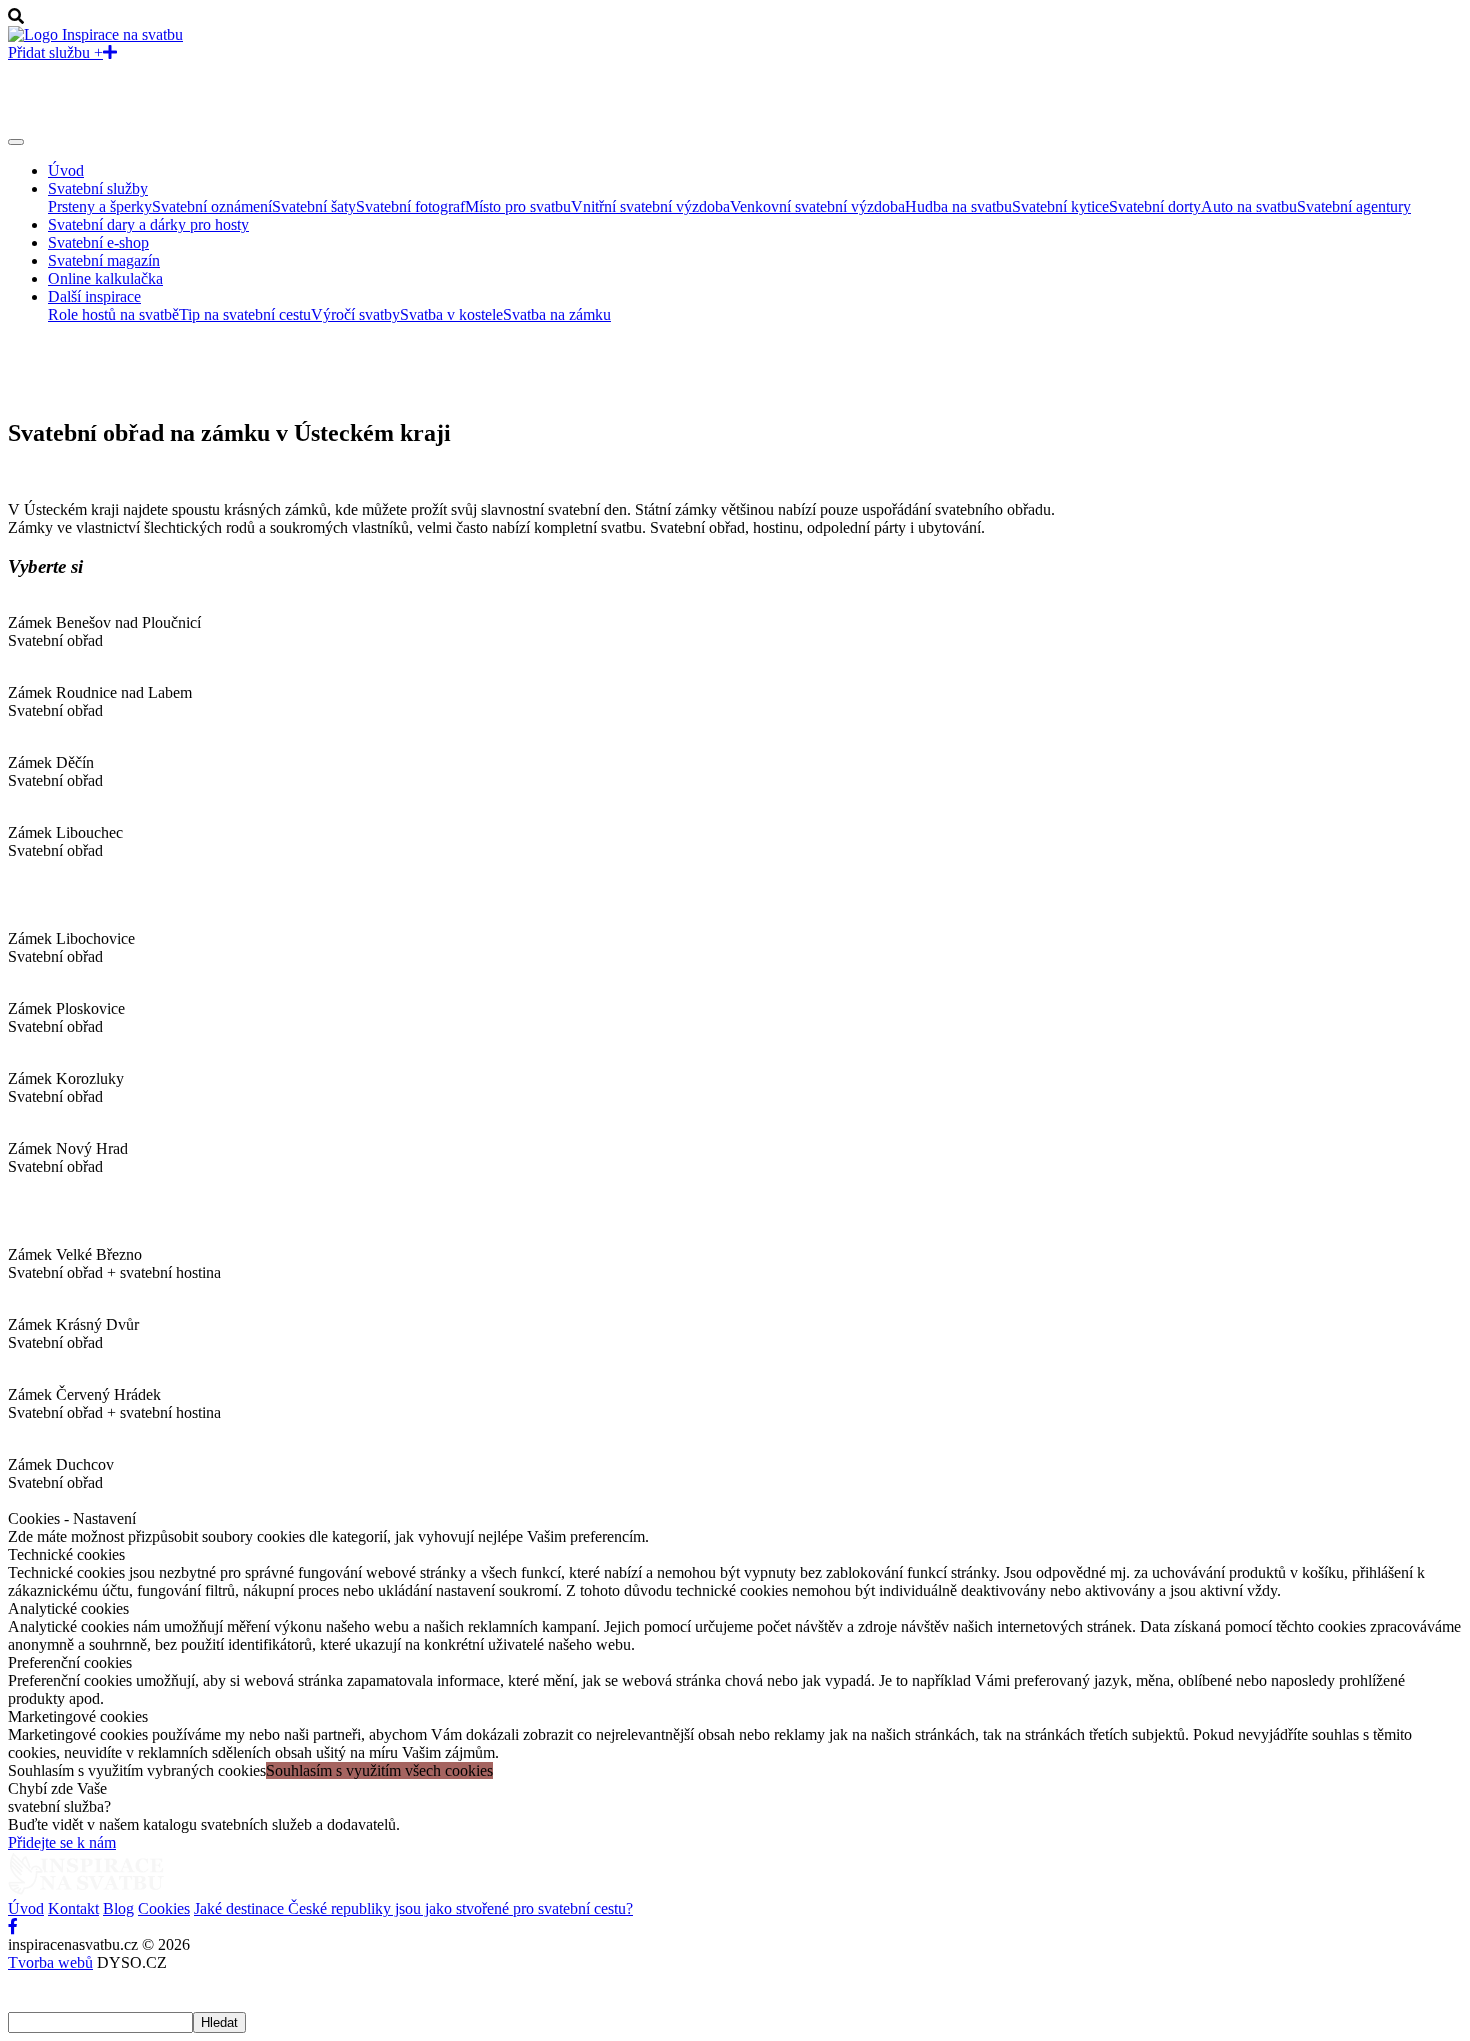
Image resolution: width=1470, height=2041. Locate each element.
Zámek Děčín (51, 762)
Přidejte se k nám (62, 1842)
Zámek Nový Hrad (68, 1148)
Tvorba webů (50, 1962)
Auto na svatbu (1249, 206)
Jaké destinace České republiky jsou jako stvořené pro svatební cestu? (413, 1908)
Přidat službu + (55, 52)
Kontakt (73, 1908)
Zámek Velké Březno (75, 1254)
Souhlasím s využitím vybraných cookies (137, 1770)
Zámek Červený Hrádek (84, 1394)
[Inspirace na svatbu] (95, 34)
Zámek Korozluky (66, 1078)
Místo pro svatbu (518, 206)
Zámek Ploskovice (66, 1008)
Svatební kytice (1060, 206)
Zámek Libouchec (65, 832)
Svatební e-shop (98, 242)
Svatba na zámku (557, 314)
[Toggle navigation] (16, 142)
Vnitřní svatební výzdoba (650, 206)
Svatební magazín (104, 260)
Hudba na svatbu (958, 206)
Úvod (66, 170)
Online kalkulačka (105, 278)
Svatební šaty (314, 206)
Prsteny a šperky (100, 206)
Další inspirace (94, 296)
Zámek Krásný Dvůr (73, 1324)
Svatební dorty (1155, 206)
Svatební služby (98, 188)
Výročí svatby (355, 314)
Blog (118, 1908)
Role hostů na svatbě (113, 314)
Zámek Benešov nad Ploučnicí (104, 622)
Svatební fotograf (410, 206)
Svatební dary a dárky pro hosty (148, 224)
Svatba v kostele (451, 314)
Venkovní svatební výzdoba (817, 206)
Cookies (164, 1908)
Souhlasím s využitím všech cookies (379, 1770)
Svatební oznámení (212, 206)
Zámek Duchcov (61, 1464)
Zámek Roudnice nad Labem (100, 692)
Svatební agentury (1354, 206)
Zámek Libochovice (71, 938)
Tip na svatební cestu (245, 314)
